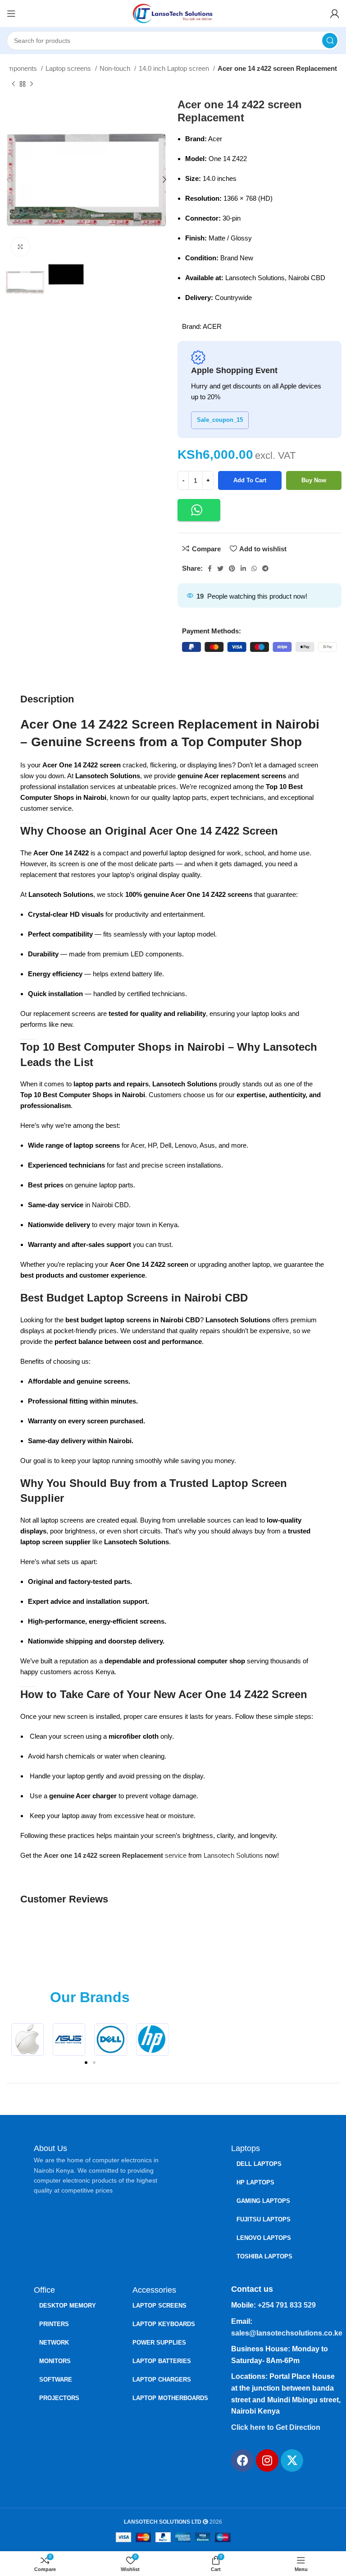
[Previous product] (14, 84)
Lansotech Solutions (233, 1855)
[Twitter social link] (220, 568)
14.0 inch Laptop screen (175, 68)
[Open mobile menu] (11, 14)
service (175, 1855)
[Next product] (32, 84)
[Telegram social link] (265, 568)
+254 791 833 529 (287, 2305)
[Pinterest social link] (232, 568)
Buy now (314, 480)
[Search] (330, 41)
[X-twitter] (292, 2461)
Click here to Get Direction (276, 2427)
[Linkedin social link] (243, 568)
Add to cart (250, 480)
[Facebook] (242, 2461)
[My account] (335, 14)
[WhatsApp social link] (254, 568)
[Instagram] (267, 2461)
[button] (199, 510)
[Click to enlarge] (20, 247)
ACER (212, 326)
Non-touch (116, 68)
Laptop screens (69, 68)
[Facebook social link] (210, 568)
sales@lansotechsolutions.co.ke (287, 2333)
